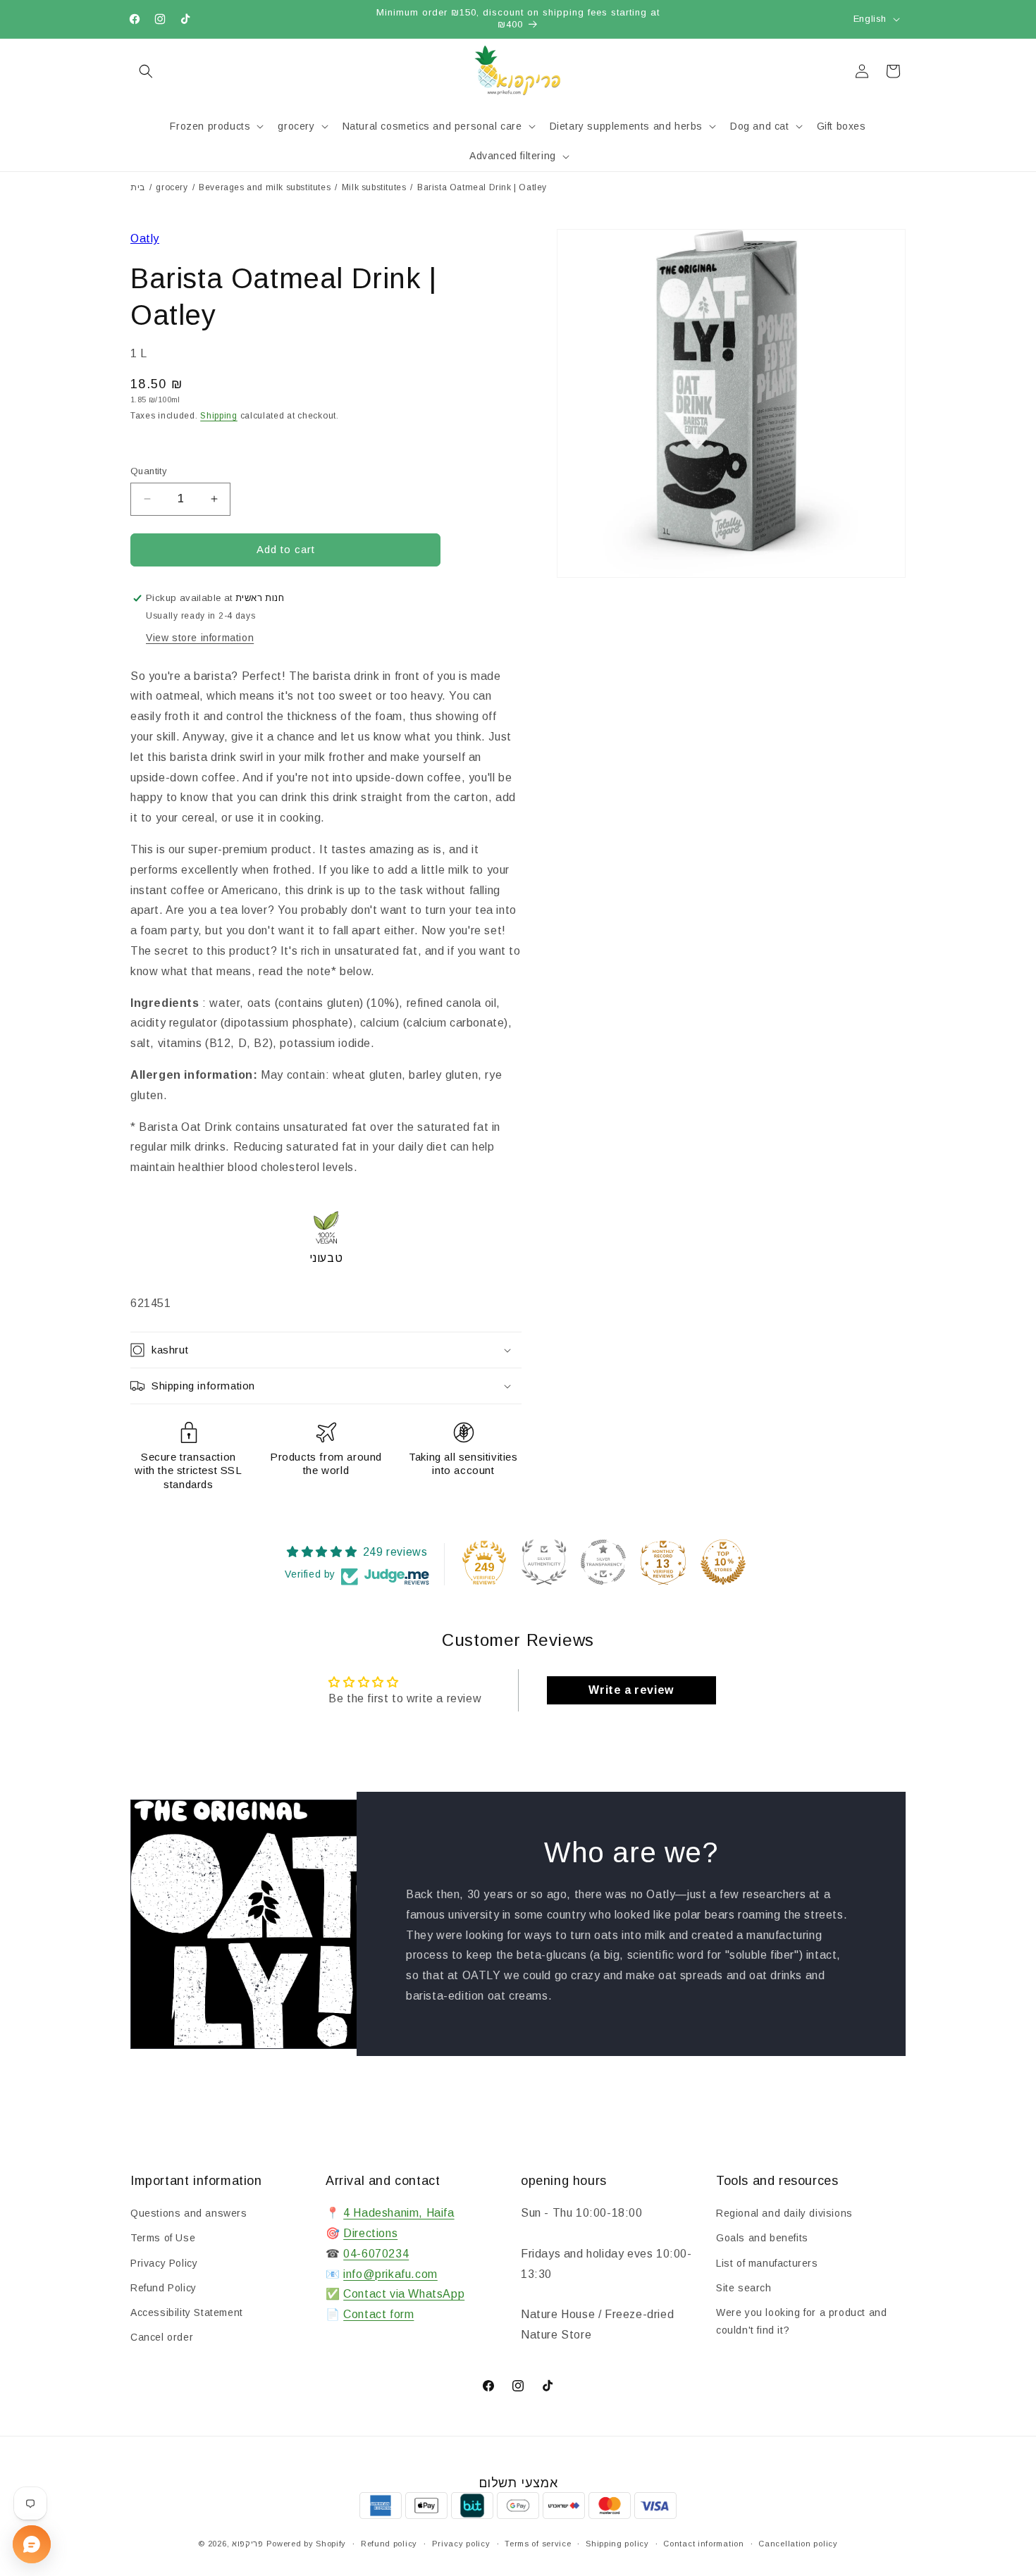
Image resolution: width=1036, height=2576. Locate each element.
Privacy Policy (164, 2263)
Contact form (378, 2314)
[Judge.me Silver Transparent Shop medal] (603, 1562)
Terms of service (538, 2544)
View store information (200, 638)
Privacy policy (461, 2544)
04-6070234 (376, 2254)
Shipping (219, 416)
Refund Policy (164, 2288)
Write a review (631, 1690)
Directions (370, 2233)
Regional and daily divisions (784, 2213)
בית (138, 187)
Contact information (703, 2544)
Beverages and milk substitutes (265, 187)
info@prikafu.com (390, 2274)
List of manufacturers (767, 2263)
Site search (744, 2288)
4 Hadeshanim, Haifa (399, 2213)
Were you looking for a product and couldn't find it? (801, 2321)
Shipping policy (617, 2544)
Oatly (145, 239)
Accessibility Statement (187, 2312)
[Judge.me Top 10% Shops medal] (723, 1562)
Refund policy (389, 2544)
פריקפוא (248, 2544)
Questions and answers (189, 2213)
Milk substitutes (374, 187)
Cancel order (162, 2337)
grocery (172, 187)
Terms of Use (163, 2238)
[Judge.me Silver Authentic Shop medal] (544, 1562)
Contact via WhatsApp (404, 2294)
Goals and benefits (762, 2238)
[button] (146, 71)
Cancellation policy (798, 2544)
